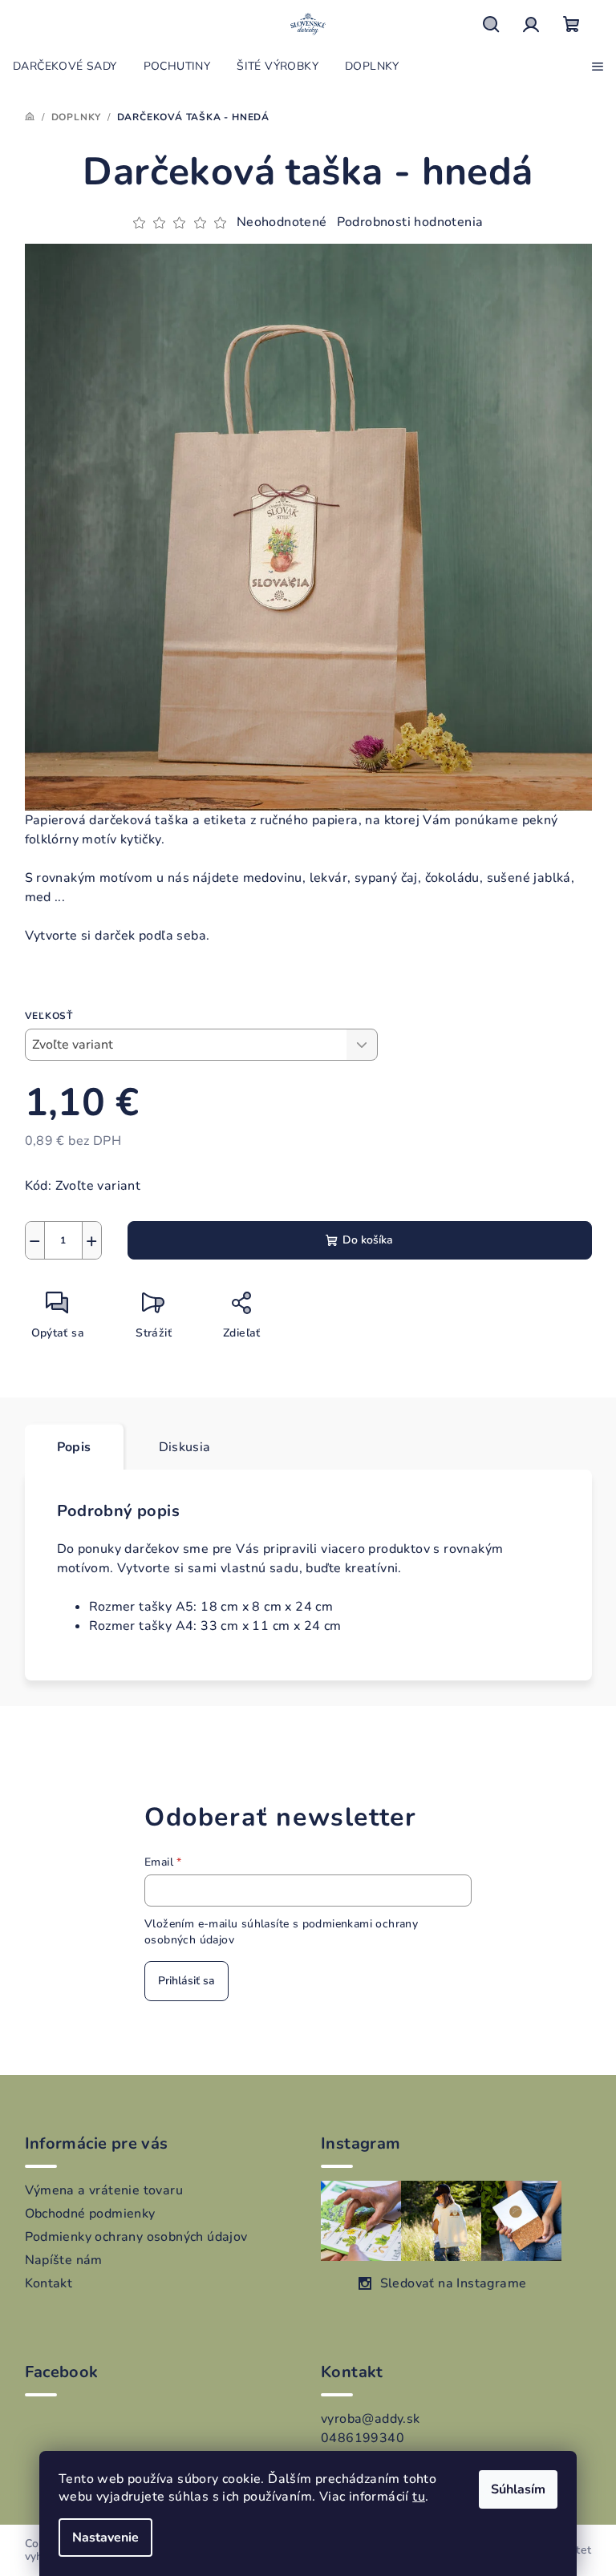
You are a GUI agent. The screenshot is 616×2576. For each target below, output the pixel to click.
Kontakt (49, 2283)
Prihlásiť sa (186, 1981)
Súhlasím (518, 2489)
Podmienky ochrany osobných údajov (136, 2237)
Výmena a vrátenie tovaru (104, 2190)
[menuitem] (65, 67)
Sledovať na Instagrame (454, 2283)
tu (419, 2497)
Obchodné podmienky (90, 2214)
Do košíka (368, 1240)
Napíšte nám (64, 2260)
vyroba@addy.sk (371, 2419)
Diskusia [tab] (185, 1447)
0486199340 (363, 2438)
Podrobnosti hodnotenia (410, 222)
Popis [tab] (74, 1447)
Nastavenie (105, 2538)
